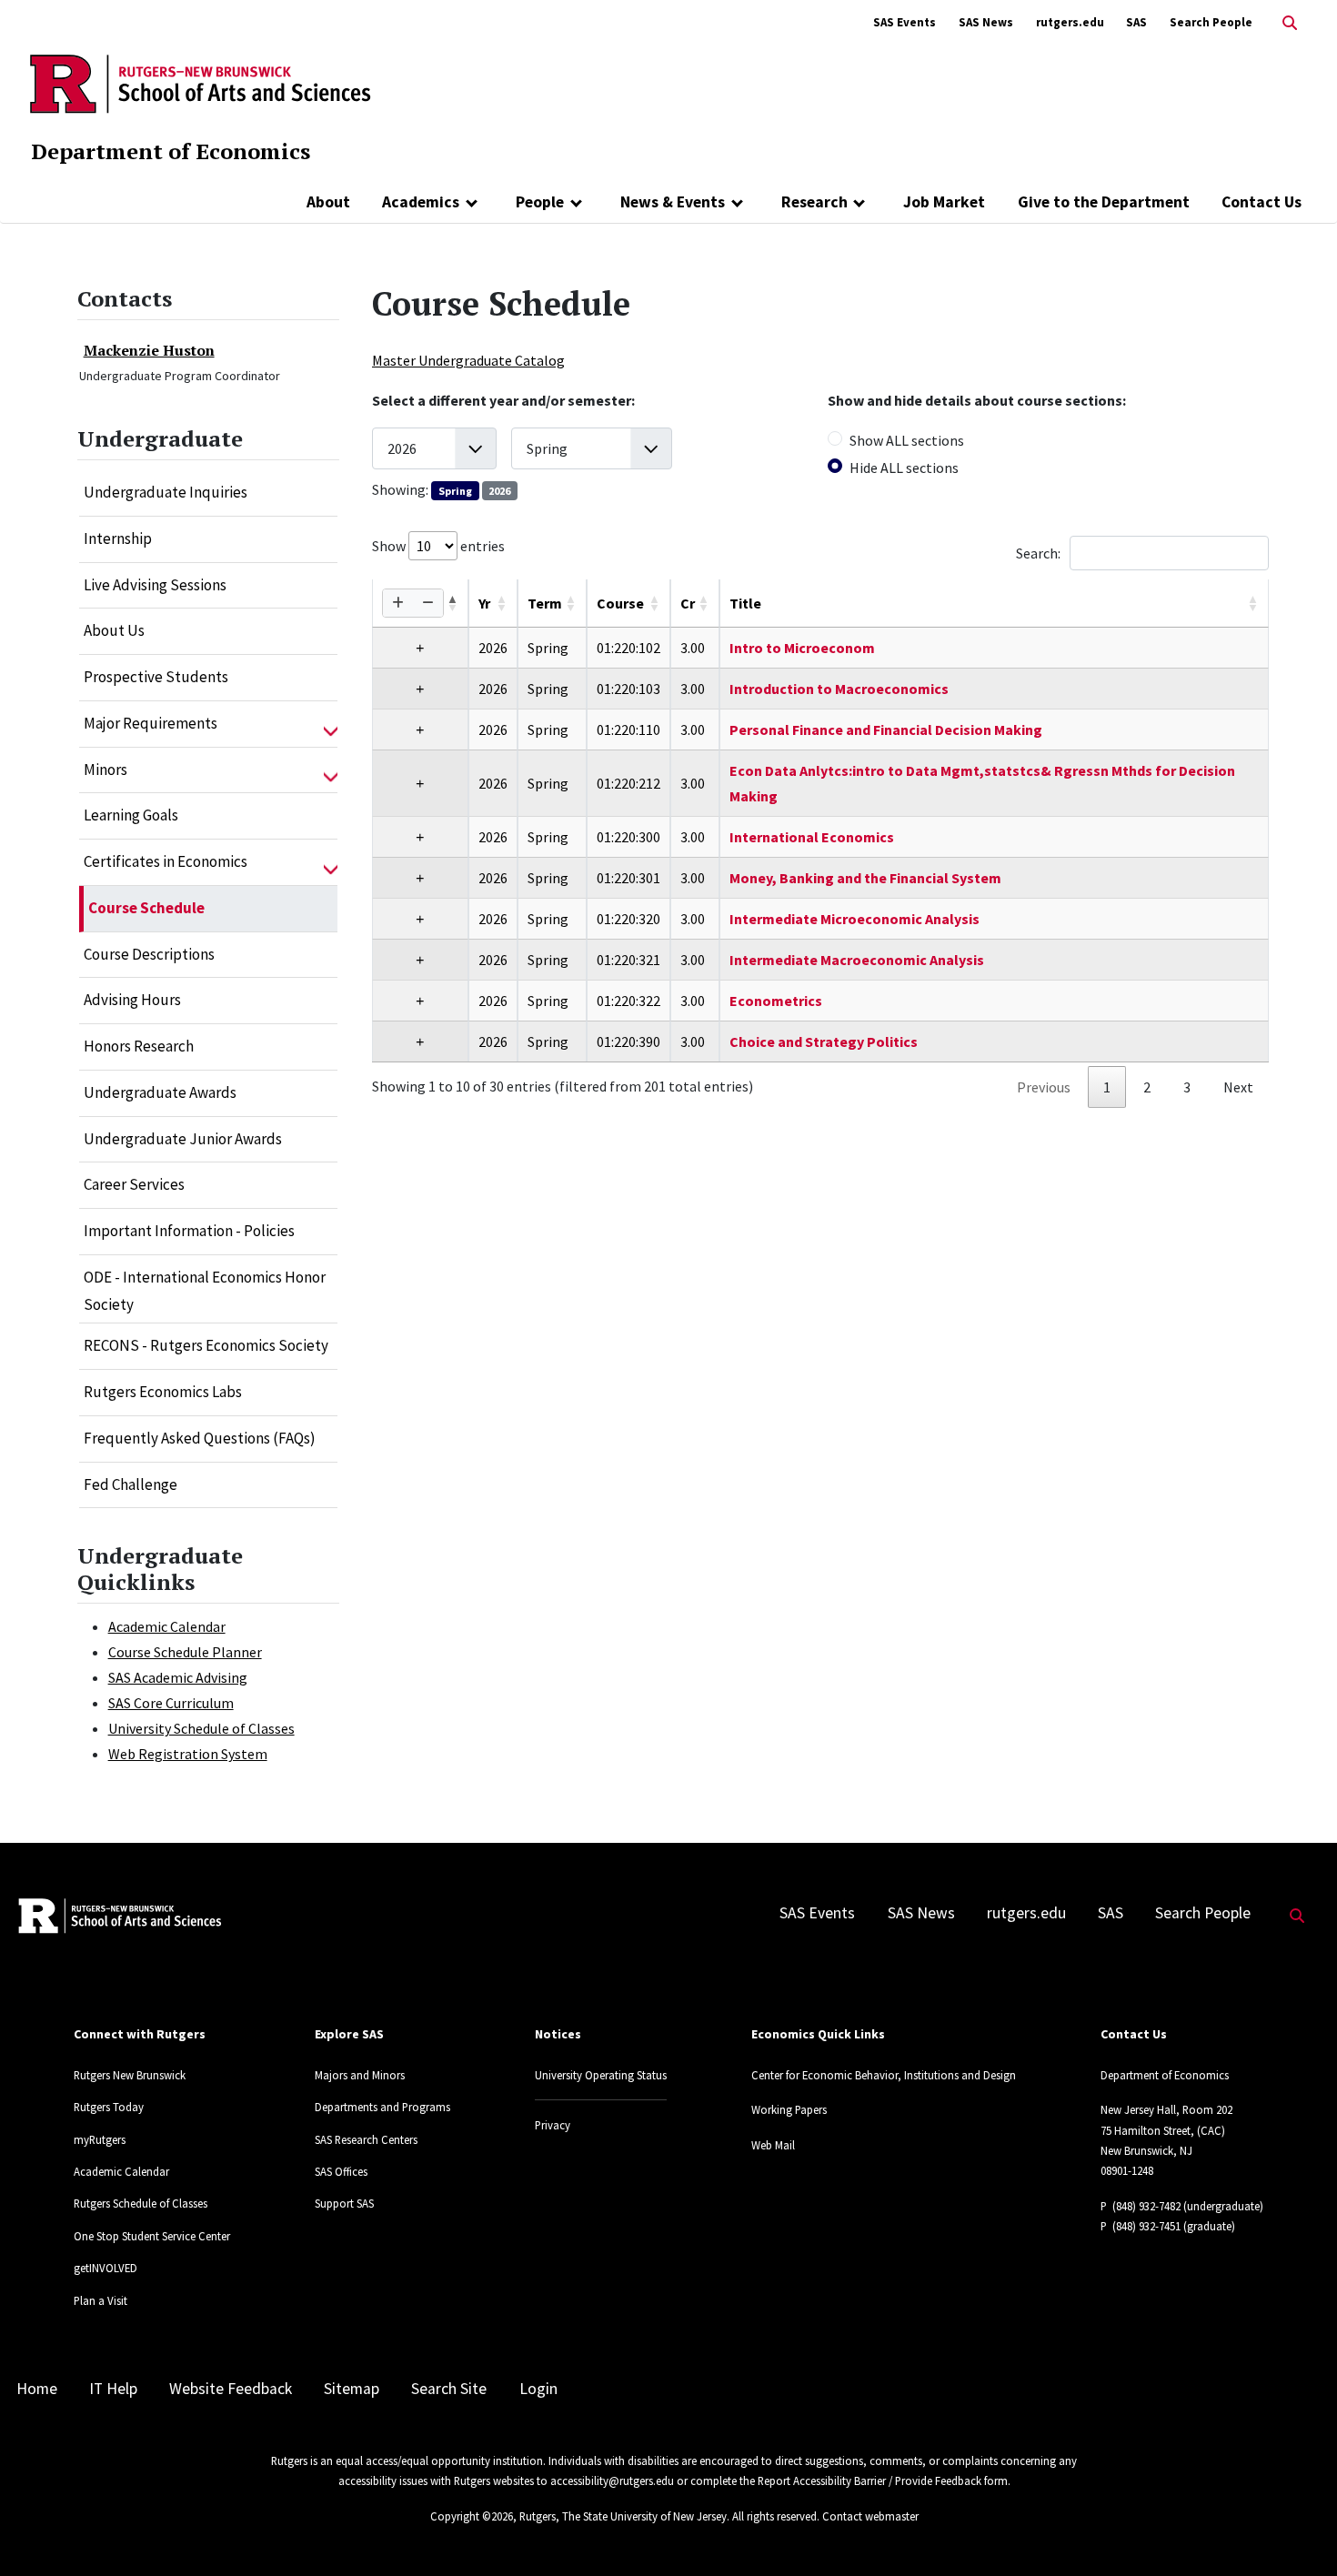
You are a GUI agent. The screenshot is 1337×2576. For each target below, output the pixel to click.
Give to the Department (1104, 202)
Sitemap (352, 2389)
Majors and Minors (360, 2075)
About (328, 202)
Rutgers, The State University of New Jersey (623, 2516)
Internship (118, 538)
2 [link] (1147, 1087)
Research (814, 202)
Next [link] (1238, 1087)
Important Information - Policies (189, 1231)
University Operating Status (601, 2075)
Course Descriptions (149, 954)
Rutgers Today (109, 2107)
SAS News (986, 22)
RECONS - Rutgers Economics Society (206, 1345)
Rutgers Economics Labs (163, 1392)
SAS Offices (341, 2171)
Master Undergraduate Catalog (468, 360)
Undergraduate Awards (160, 1092)
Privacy (553, 2125)
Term (545, 603)
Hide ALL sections (904, 468)
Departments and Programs (382, 2107)
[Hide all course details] (428, 603)
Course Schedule (146, 908)
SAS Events (905, 22)
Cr (688, 603)
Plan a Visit (101, 2300)
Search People (1211, 22)
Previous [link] (1044, 1087)
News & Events (673, 202)
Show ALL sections (907, 440)
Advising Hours (132, 1000)
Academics (421, 202)
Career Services (134, 1184)
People (540, 202)
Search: (1038, 553)
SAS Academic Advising (178, 1677)
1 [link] (1107, 1087)
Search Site (449, 2389)
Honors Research (139, 1046)
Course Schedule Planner (185, 1652)
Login (538, 2389)
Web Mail (773, 2145)
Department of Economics (171, 151)
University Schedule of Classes (201, 1728)
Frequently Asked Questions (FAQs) (200, 1438)
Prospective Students (156, 677)
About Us (114, 630)
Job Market (944, 202)
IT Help (113, 2389)
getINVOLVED (106, 2268)
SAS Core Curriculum (171, 1703)
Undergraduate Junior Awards (183, 1139)
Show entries (438, 546)
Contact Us (1262, 202)
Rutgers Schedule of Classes (141, 2203)
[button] (331, 724)
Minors (106, 770)
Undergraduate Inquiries (166, 492)
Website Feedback (231, 2389)
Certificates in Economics (166, 861)
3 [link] (1187, 1087)
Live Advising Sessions (155, 585)
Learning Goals (131, 815)
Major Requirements (151, 723)
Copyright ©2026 (472, 2516)
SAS (1136, 22)
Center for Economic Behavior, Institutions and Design (884, 2075)
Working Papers (789, 2109)
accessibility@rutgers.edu (612, 2480)
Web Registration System (188, 1754)
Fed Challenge (131, 1484)
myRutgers (100, 2139)
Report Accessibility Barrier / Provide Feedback (870, 2480)
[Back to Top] (1297, 2532)
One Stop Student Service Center (152, 2236)
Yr (484, 603)
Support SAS (344, 2203)
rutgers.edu (1070, 22)
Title (745, 603)
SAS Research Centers (366, 2139)
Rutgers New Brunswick (130, 2075)
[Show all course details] (398, 603)
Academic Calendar (167, 1626)
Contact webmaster (870, 2516)
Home (37, 2389)
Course (620, 603)
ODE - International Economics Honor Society (205, 1291)
